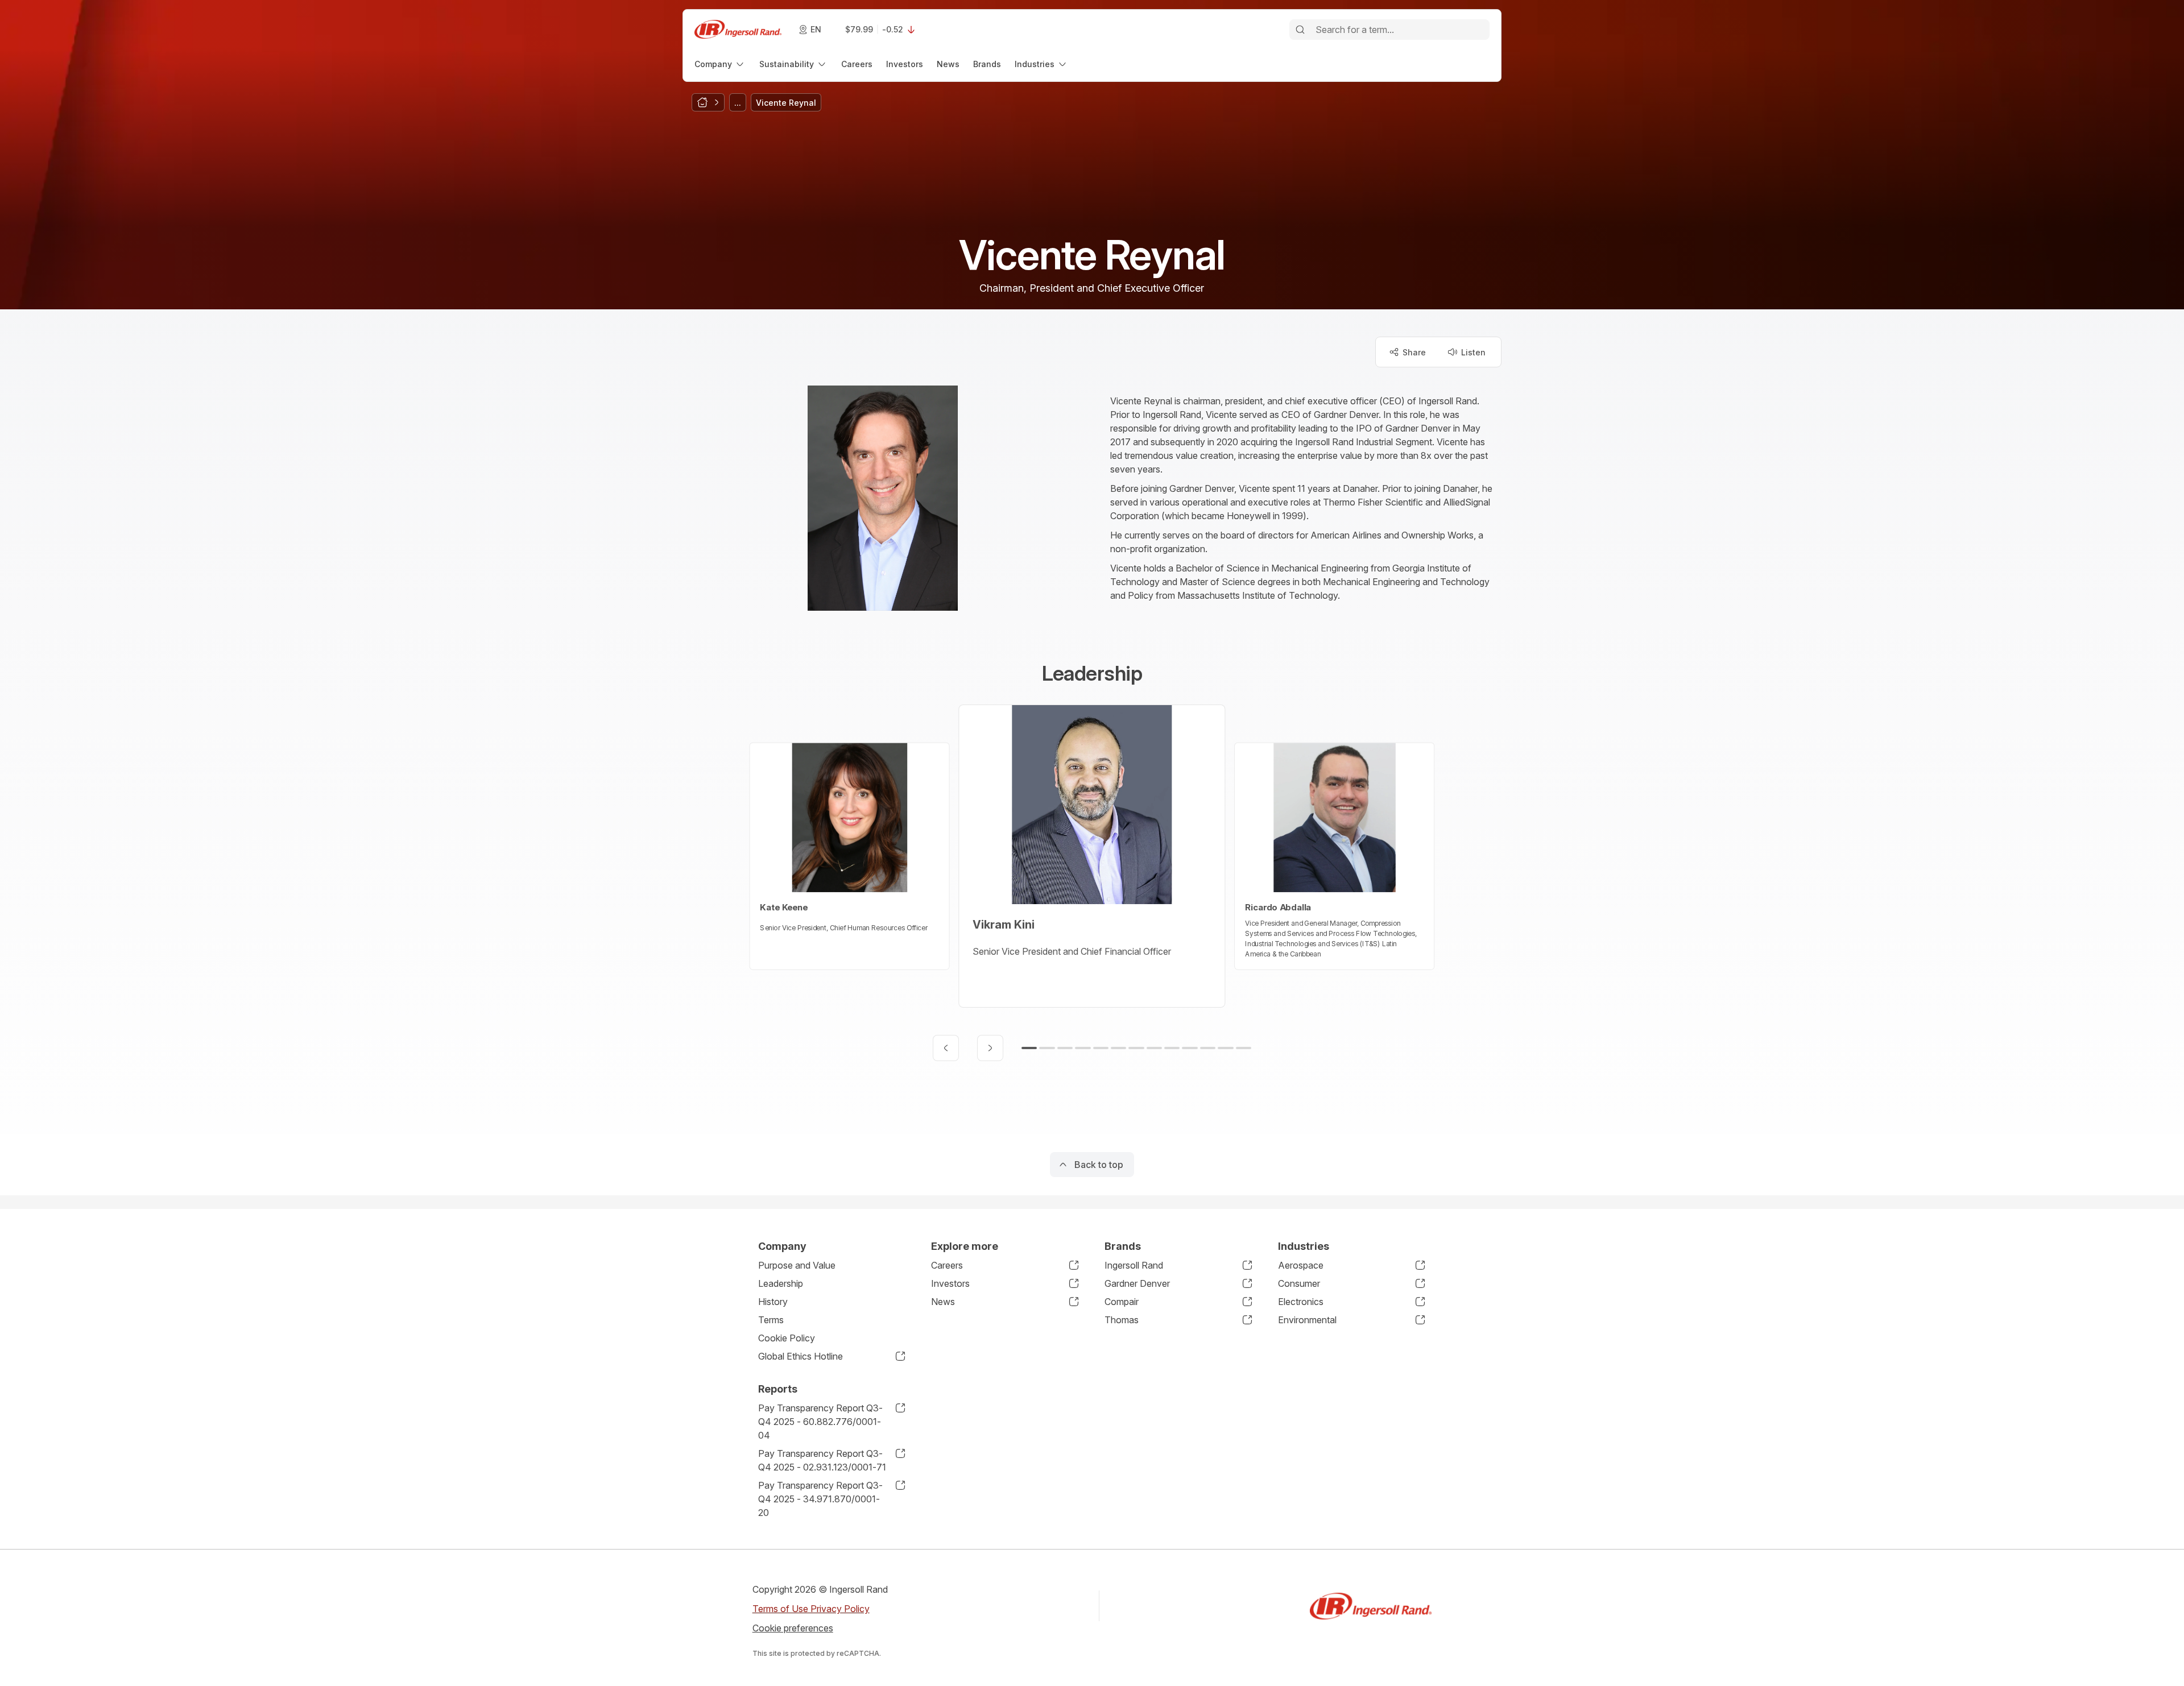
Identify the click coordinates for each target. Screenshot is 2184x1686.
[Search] (1300, 30)
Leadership (781, 1283)
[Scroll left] (946, 1048)
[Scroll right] (990, 1048)
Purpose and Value (797, 1265)
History (773, 1302)
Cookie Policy (787, 1338)
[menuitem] (720, 64)
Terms (771, 1320)
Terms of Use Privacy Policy (811, 1609)
